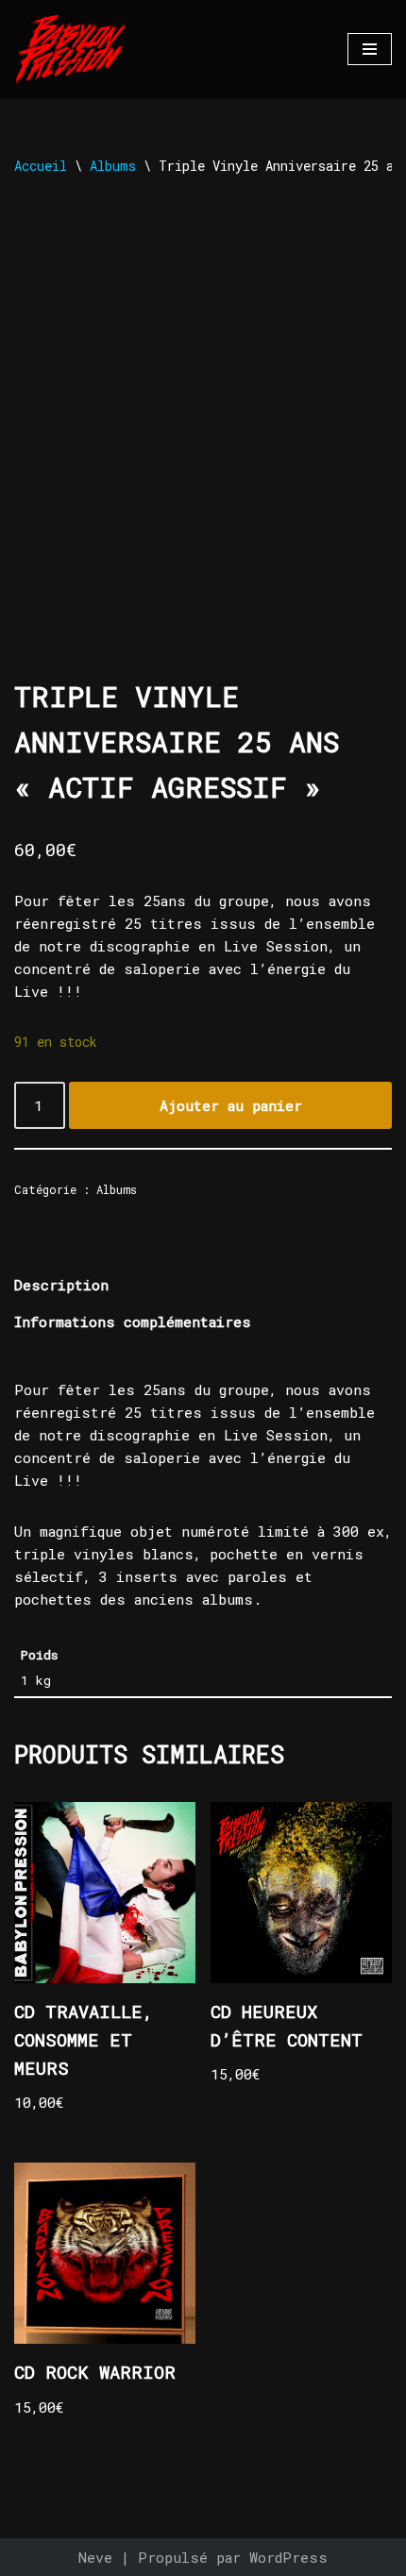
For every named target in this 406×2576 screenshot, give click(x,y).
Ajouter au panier (231, 1105)
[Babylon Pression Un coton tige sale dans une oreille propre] (71, 49)
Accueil (41, 166)
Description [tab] (61, 1285)
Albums (113, 166)
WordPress (288, 2557)
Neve (95, 2557)
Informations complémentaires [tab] (133, 1322)
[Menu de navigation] (370, 49)
